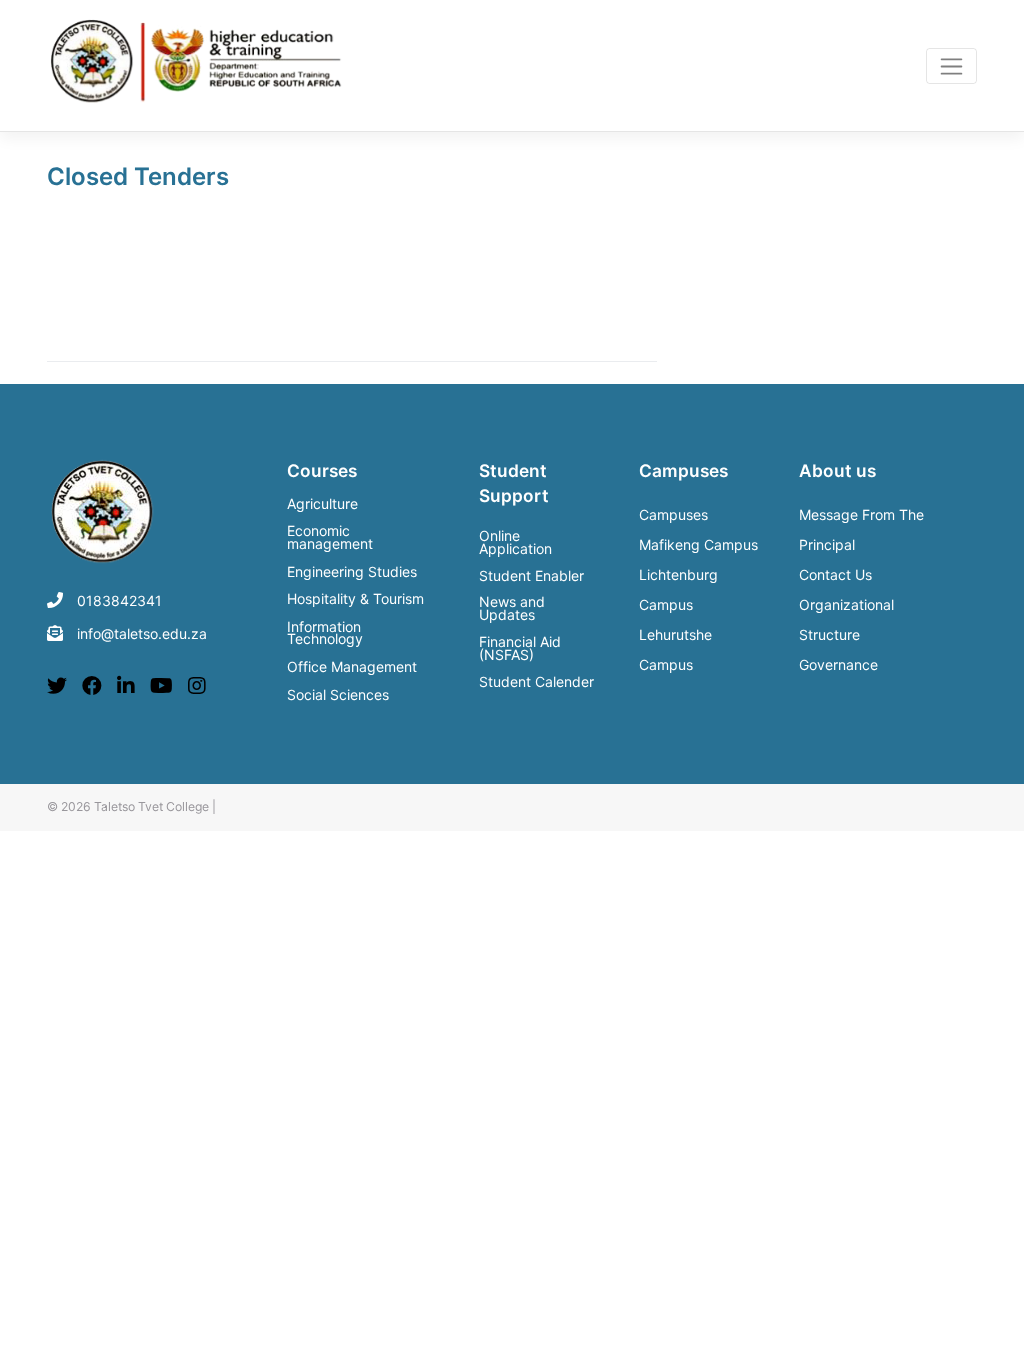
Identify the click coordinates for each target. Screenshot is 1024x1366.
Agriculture (322, 505)
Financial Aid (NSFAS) (520, 648)
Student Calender (536, 681)
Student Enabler (531, 575)
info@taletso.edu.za (142, 633)
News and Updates (512, 608)
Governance (838, 664)
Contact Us (835, 574)
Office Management (352, 668)
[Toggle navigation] (951, 66)
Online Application (515, 542)
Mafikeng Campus (698, 544)
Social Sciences (338, 696)
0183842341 (119, 600)
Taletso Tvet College (151, 806)
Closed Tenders (138, 176)
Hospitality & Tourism (355, 600)
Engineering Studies (352, 573)
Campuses (673, 514)
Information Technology (325, 634)
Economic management (330, 538)
